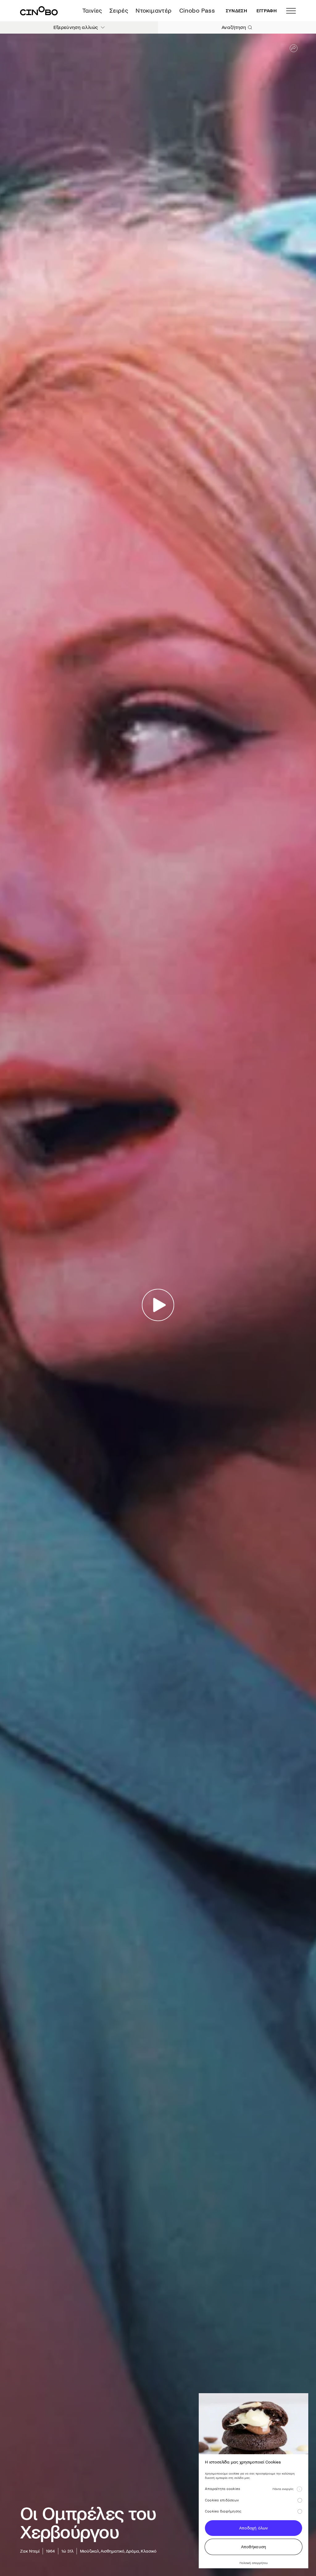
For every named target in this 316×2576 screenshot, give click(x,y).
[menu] (291, 11)
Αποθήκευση (254, 2547)
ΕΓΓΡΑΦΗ (267, 11)
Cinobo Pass (197, 11)
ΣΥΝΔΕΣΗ (237, 11)
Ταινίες (92, 11)
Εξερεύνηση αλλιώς (76, 27)
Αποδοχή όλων (254, 2528)
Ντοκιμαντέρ (154, 11)
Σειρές (119, 11)
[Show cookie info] (299, 2489)
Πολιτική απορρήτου (254, 2563)
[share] (294, 48)
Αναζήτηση (234, 27)
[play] (158, 1305)
